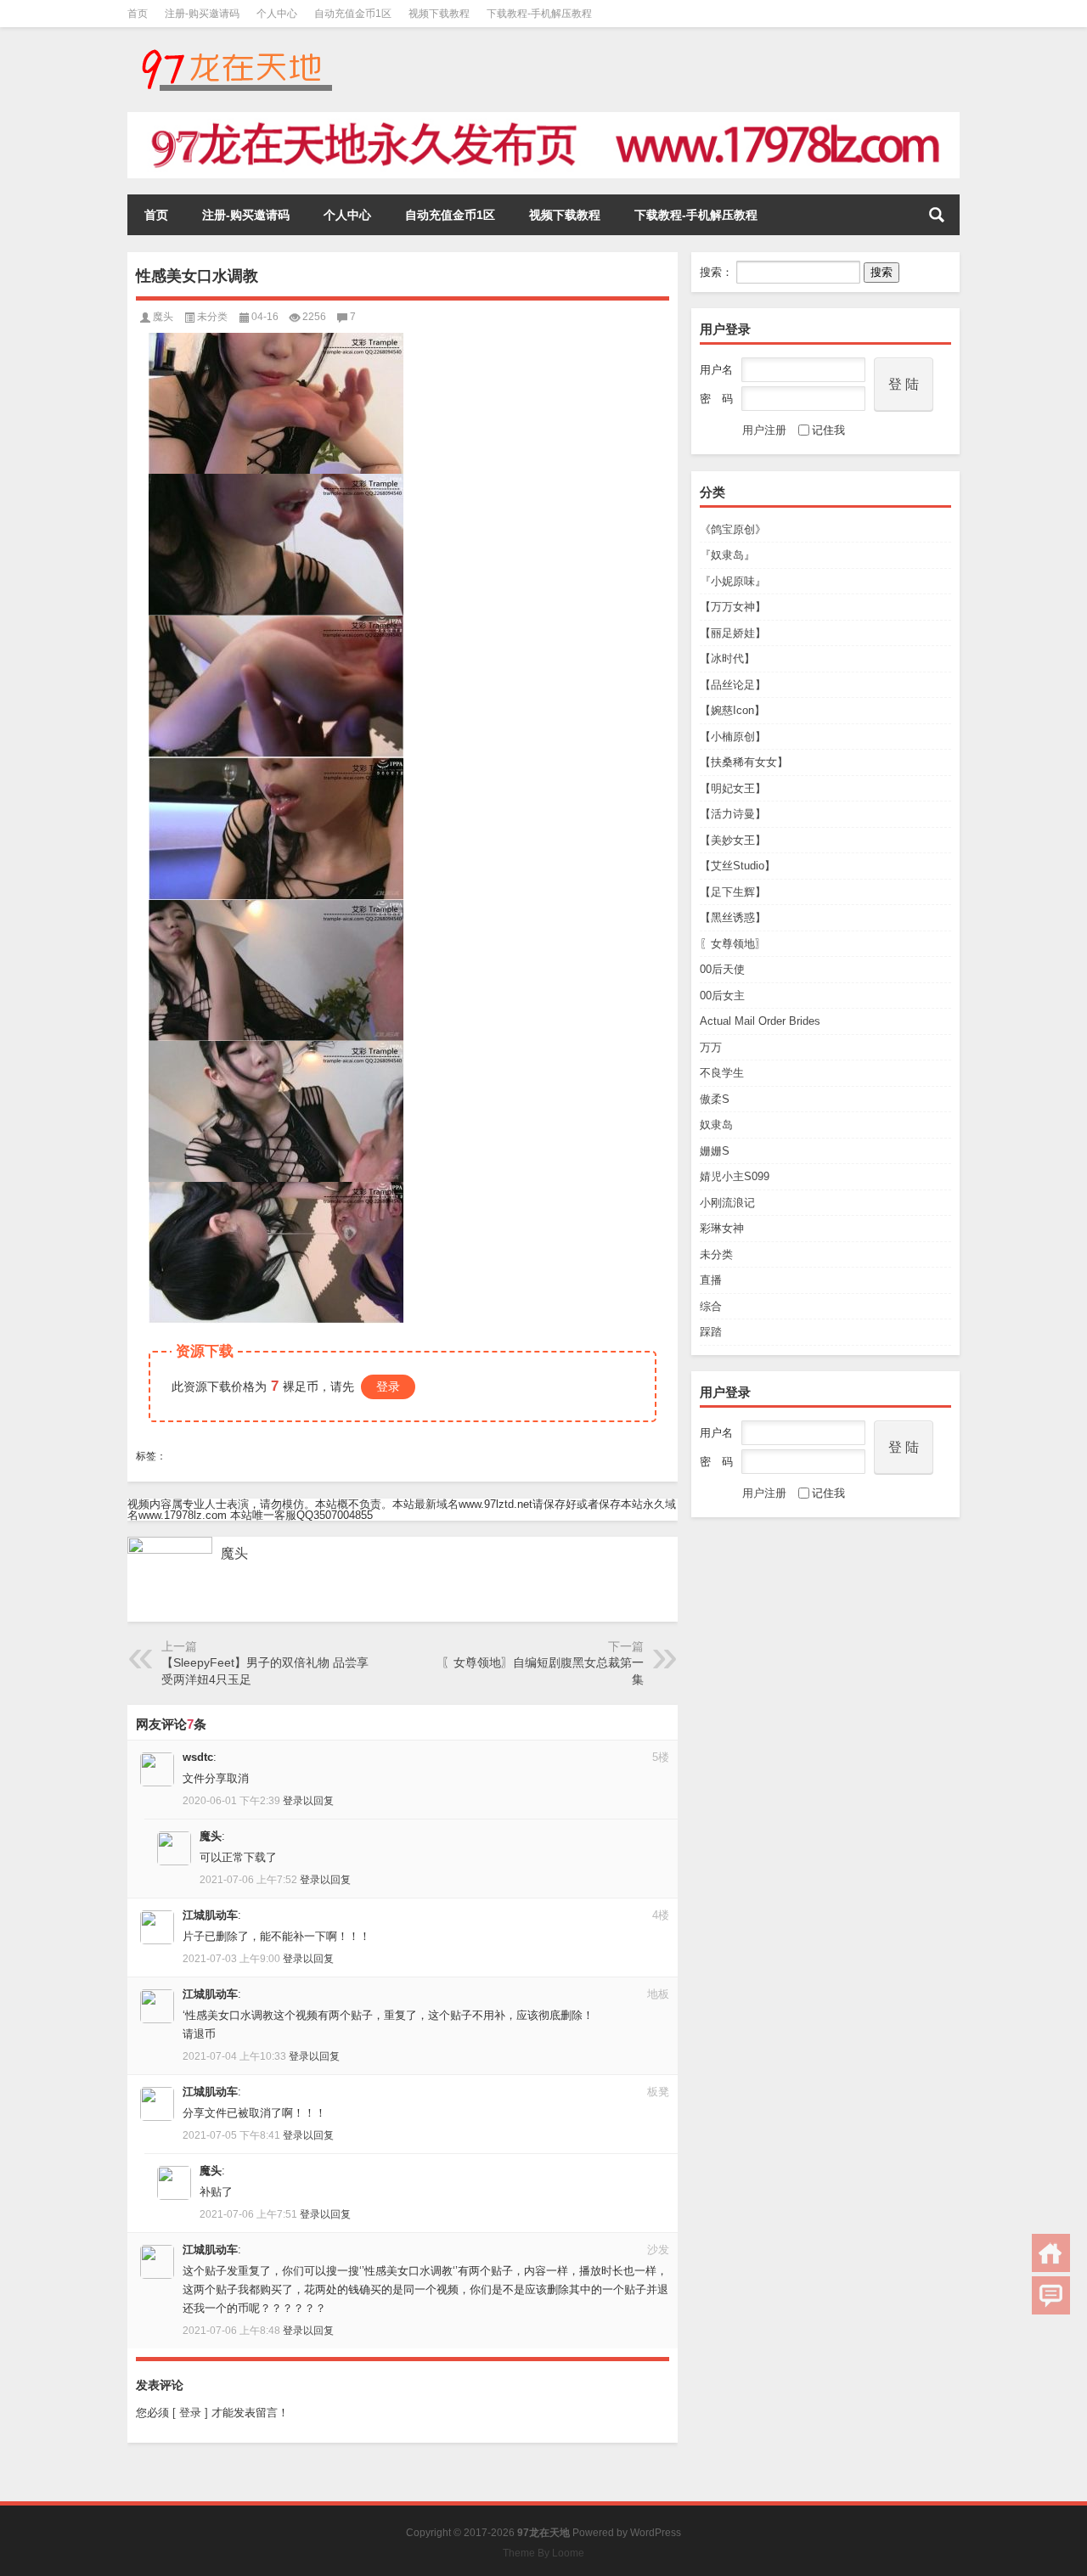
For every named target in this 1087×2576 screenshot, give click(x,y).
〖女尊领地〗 (733, 944)
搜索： (716, 272)
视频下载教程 (439, 14)
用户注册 (764, 430)
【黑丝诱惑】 (733, 917)
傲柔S (715, 1099)
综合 (711, 1306)
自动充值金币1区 (353, 14)
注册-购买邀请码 (202, 14)
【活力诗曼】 (733, 814)
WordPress (656, 2533)
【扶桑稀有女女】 (744, 762)
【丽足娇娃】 (733, 633)
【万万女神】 (733, 607)
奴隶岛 (716, 1125)
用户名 (716, 370)
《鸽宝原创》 (733, 529)
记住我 (828, 430)
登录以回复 (308, 1801)
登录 (388, 1386)
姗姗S (715, 1151)
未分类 (716, 1254)
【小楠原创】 (733, 737)
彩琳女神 (722, 1228)
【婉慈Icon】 (732, 710)
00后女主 (722, 996)
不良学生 (722, 1073)
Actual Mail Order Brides (760, 1021)
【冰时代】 (727, 658)
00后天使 (722, 969)
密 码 (716, 399)
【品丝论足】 (733, 685)
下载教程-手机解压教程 (539, 14)
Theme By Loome (543, 2553)
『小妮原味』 (733, 581)
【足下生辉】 (733, 892)
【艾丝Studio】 (738, 866)
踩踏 (711, 1332)
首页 (138, 14)
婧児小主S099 (735, 1176)
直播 (711, 1280)
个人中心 (277, 14)
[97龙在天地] (236, 50)
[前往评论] (1051, 2295)
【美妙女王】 (733, 840)
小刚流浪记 (727, 1203)
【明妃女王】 (733, 788)
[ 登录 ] (190, 2413)
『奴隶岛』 (727, 555)
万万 (711, 1047)
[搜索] (937, 215)
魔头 (163, 317)
